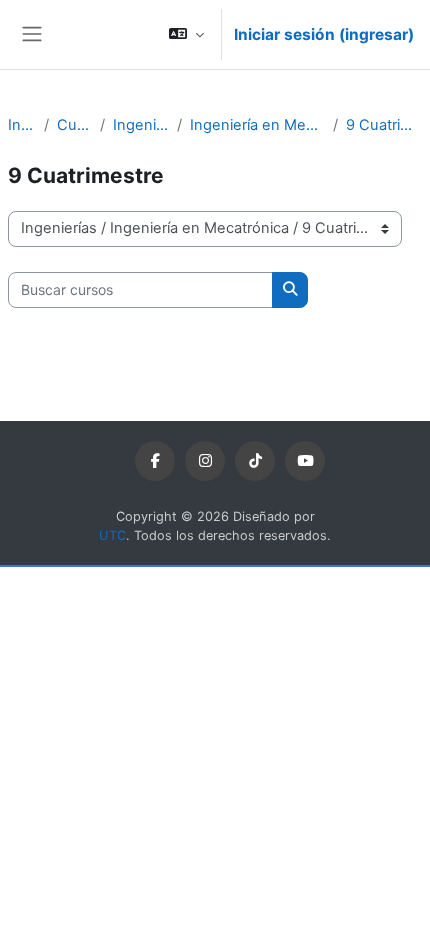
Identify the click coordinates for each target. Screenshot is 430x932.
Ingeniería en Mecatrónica (257, 125)
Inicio (22, 125)
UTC (112, 535)
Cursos (75, 125)
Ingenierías (141, 125)
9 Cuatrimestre (384, 125)
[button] (186, 34)
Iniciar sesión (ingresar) (324, 34)
